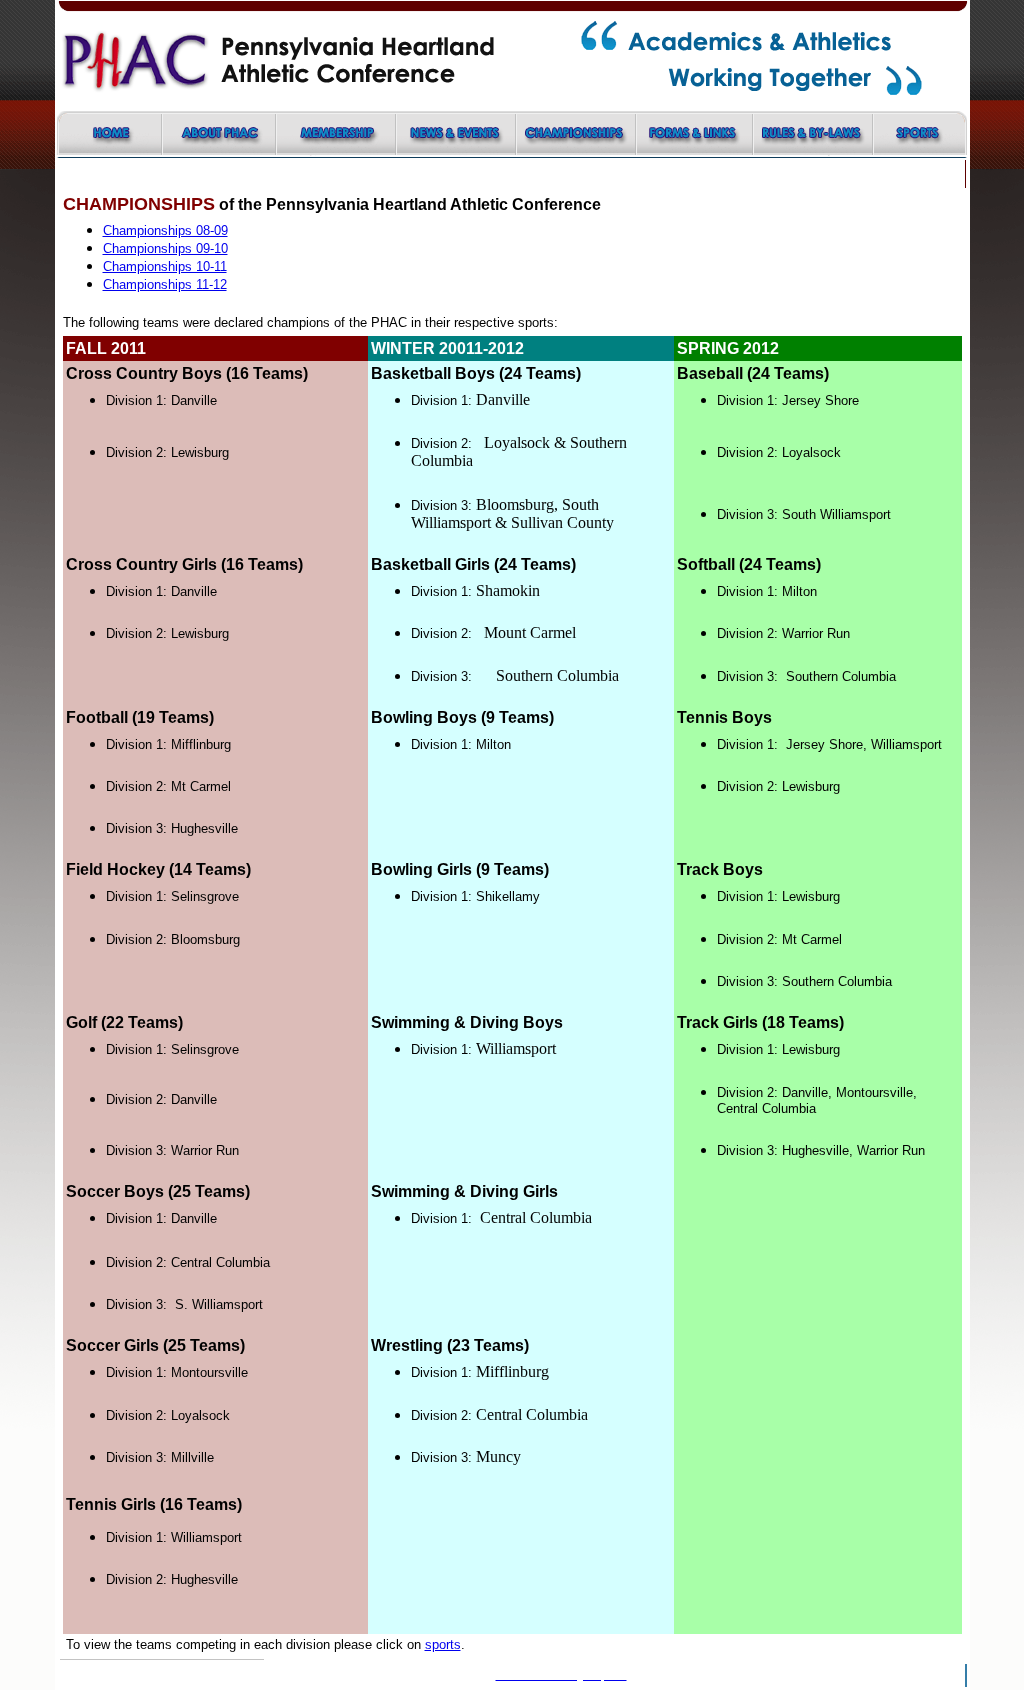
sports (443, 1644)
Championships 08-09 (165, 230)
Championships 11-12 (165, 284)
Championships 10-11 (165, 266)
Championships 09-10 (165, 248)
